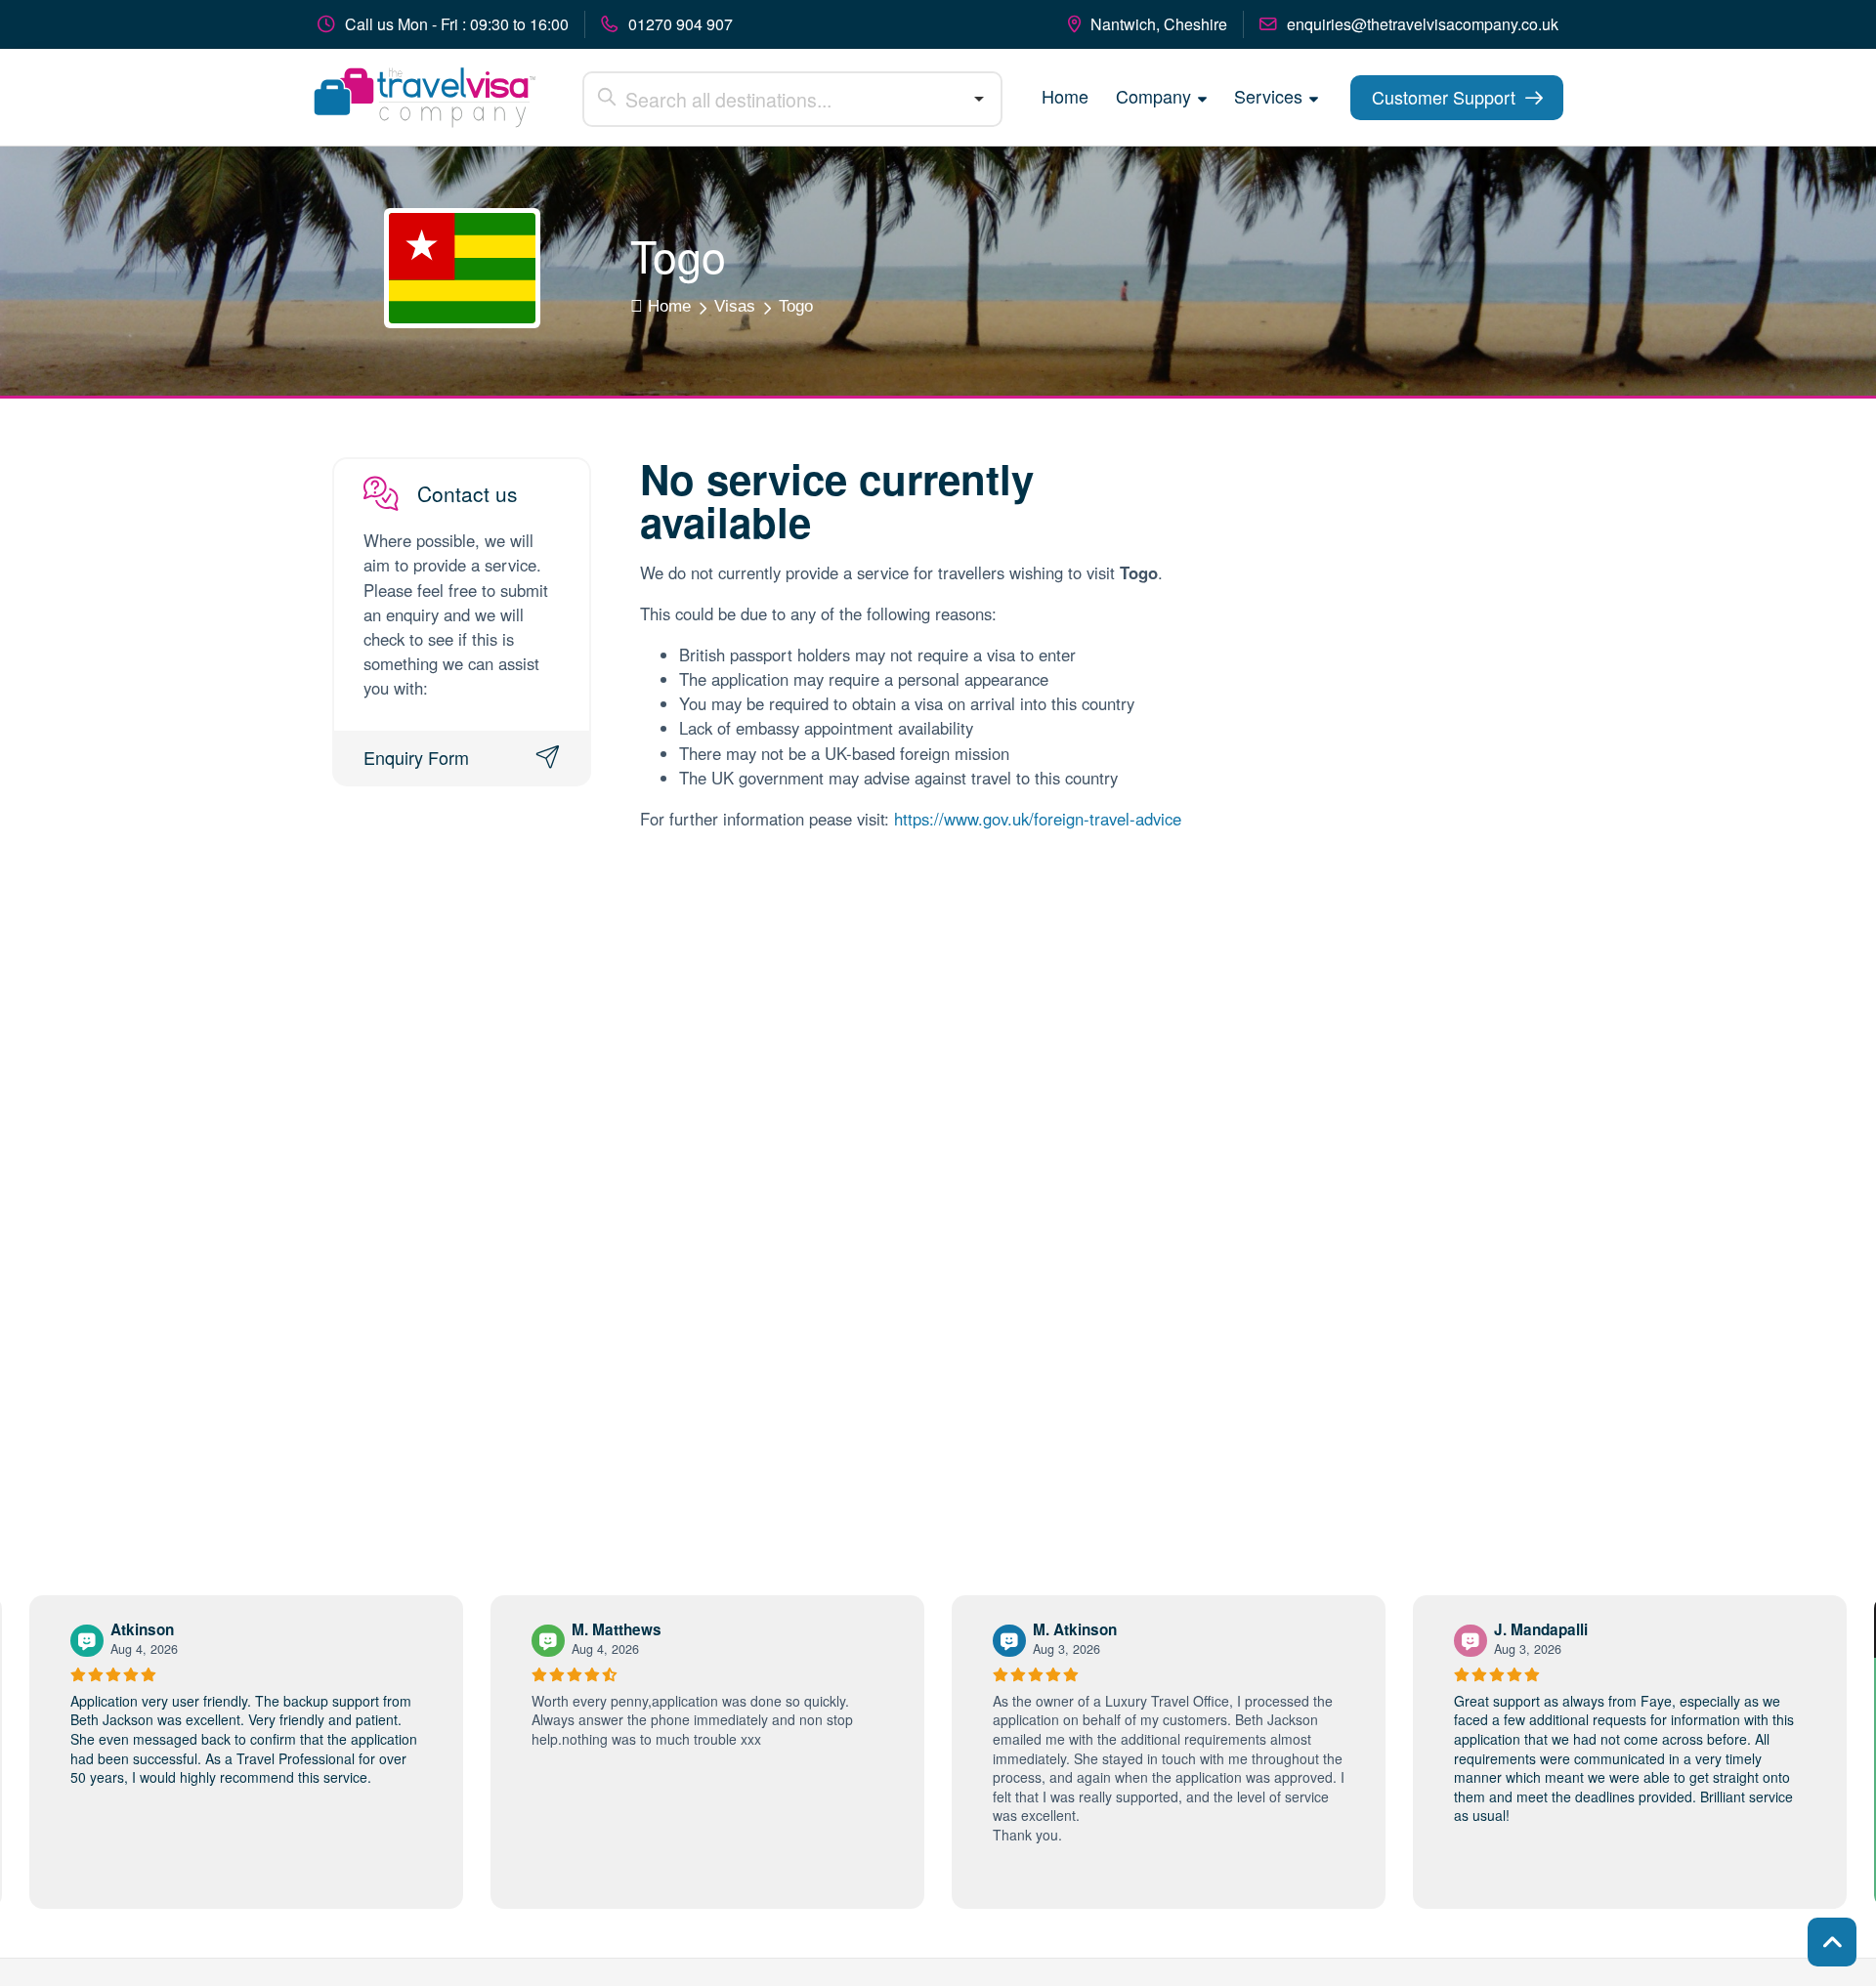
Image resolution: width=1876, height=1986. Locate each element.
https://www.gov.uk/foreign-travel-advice (1038, 819)
